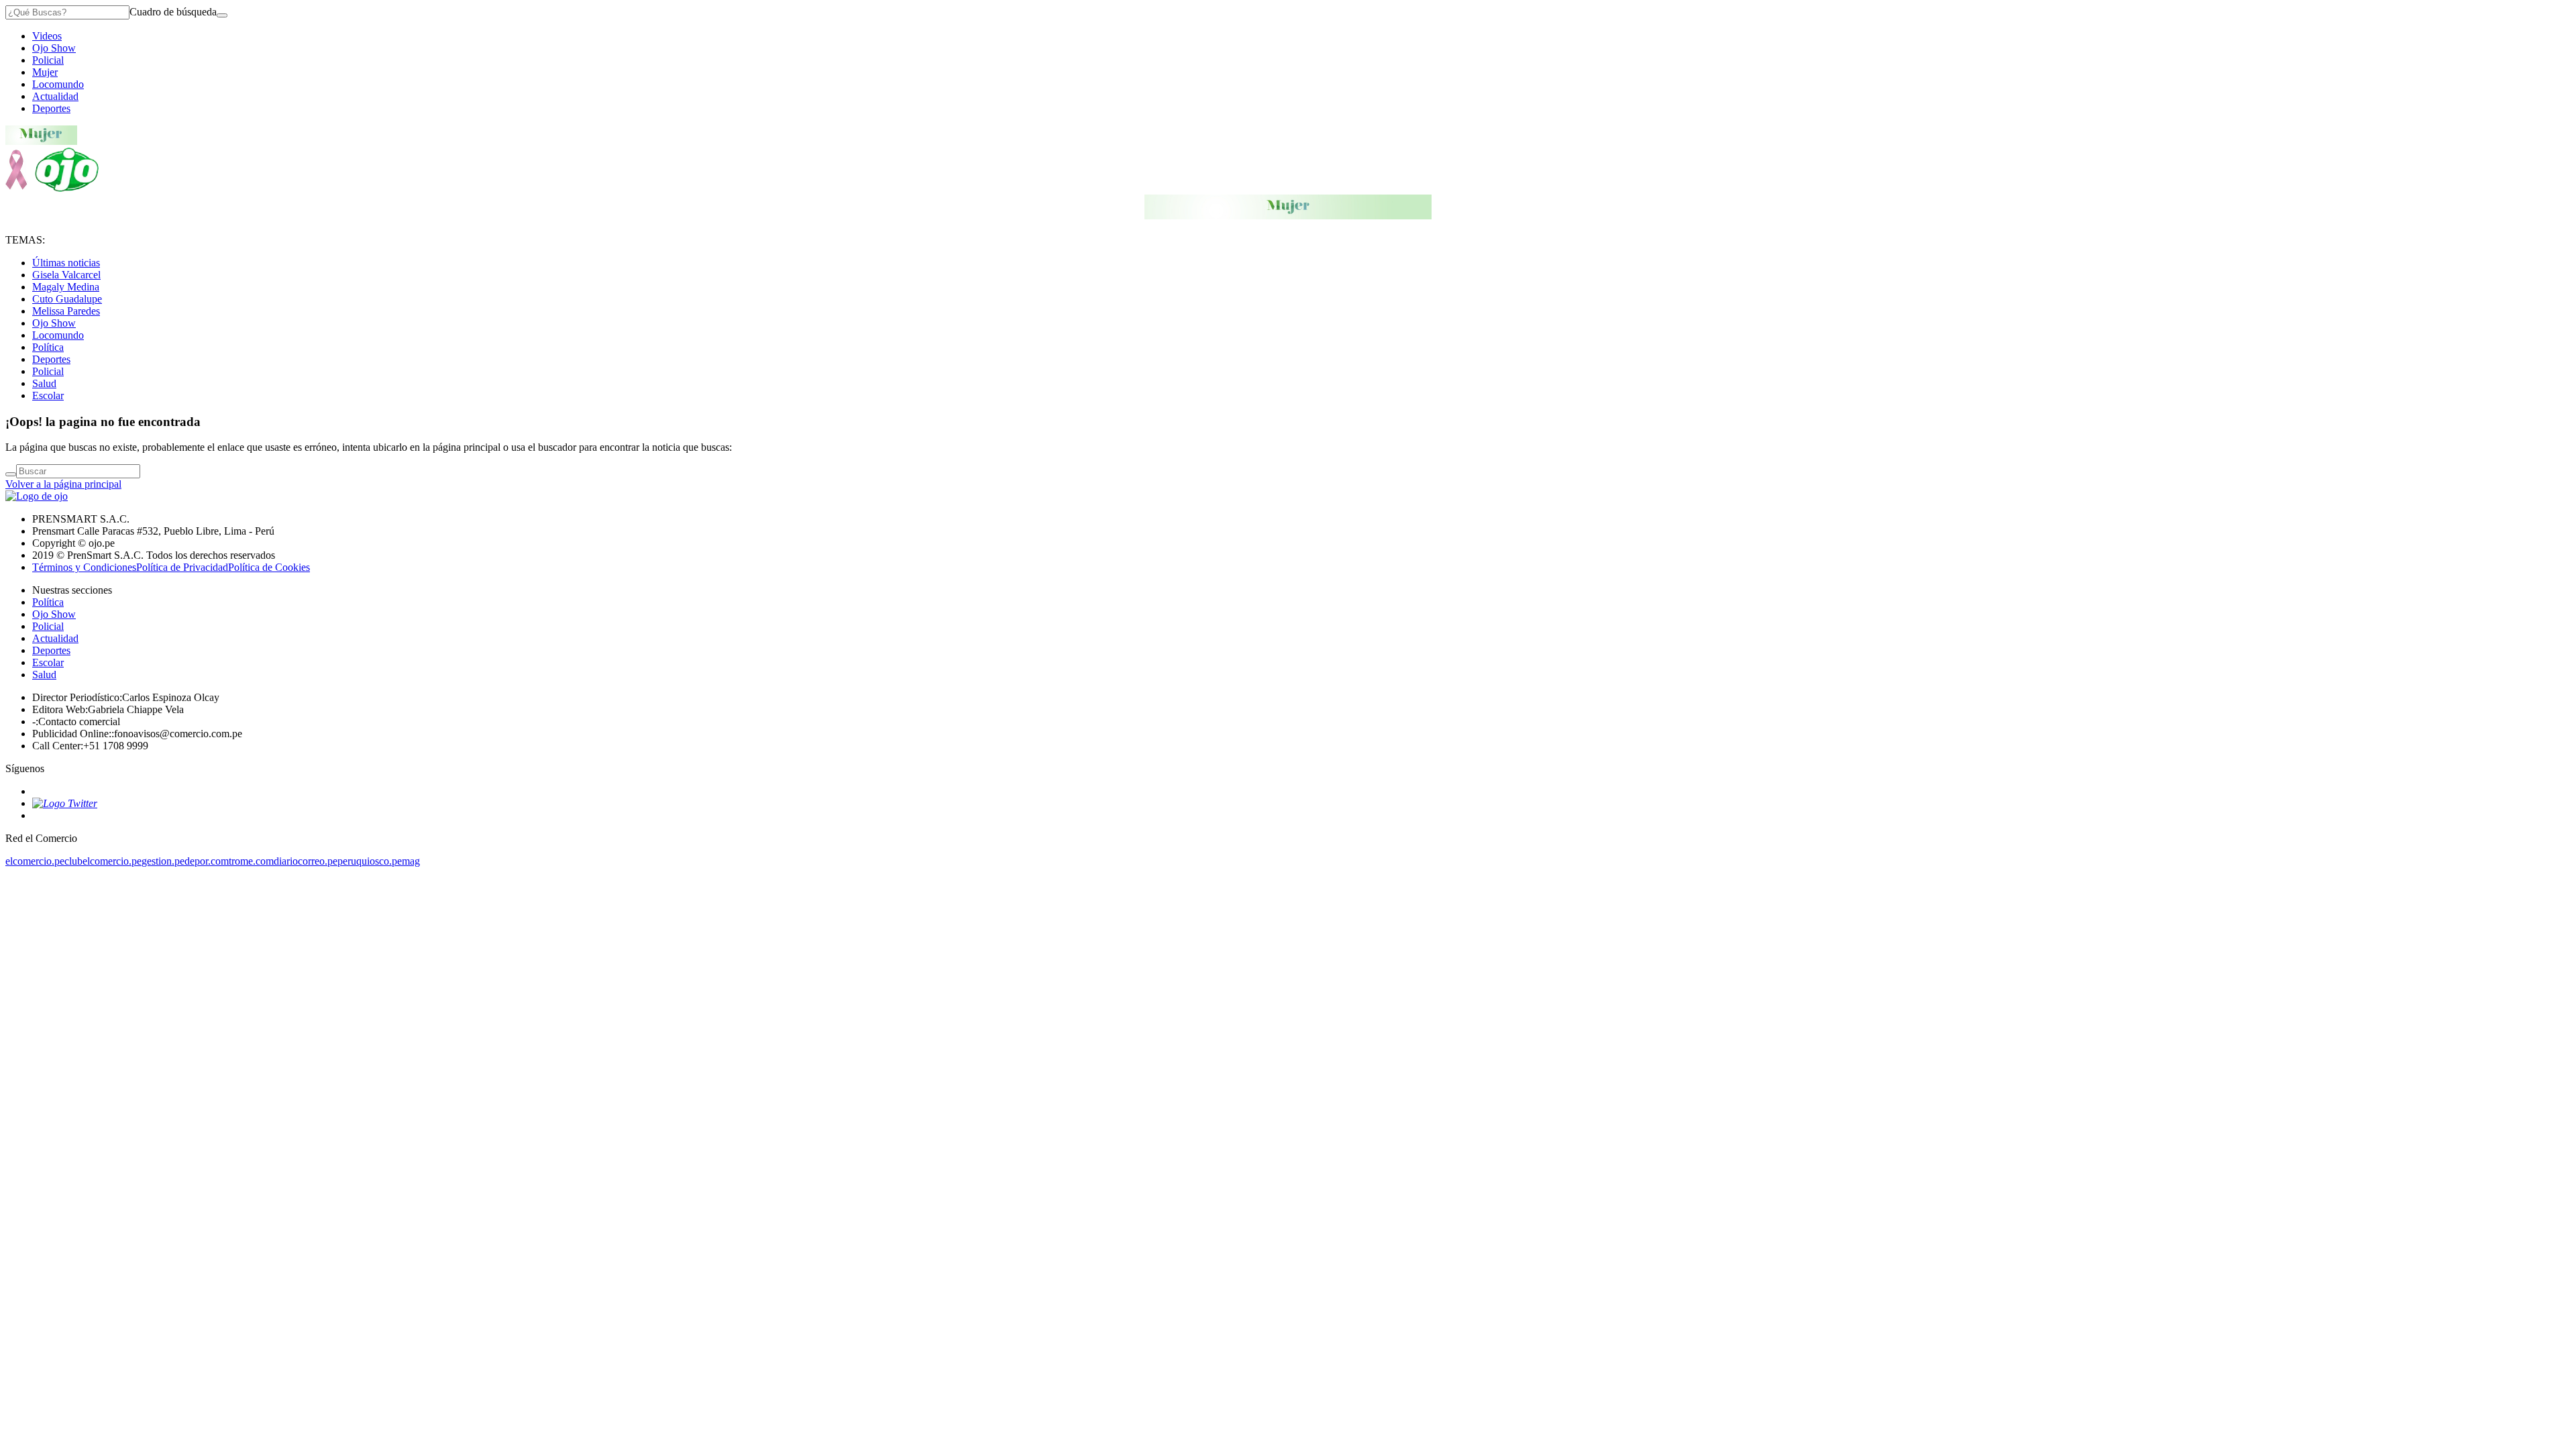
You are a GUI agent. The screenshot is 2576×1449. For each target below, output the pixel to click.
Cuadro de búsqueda (173, 12)
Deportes (51, 108)
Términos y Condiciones (84, 567)
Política (48, 347)
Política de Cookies (269, 567)
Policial (48, 60)
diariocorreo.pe (306, 861)
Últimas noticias (66, 263)
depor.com (207, 861)
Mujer (45, 72)
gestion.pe (163, 861)
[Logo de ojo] (52, 188)
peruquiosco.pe (370, 861)
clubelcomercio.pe (103, 861)
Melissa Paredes (66, 311)
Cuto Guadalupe (67, 299)
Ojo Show (54, 48)
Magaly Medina (66, 287)
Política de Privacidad (182, 567)
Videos (47, 36)
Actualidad (55, 96)
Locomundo (58, 84)
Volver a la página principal (63, 484)
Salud (44, 383)
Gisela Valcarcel (66, 275)
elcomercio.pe (35, 861)
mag (411, 861)
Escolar (48, 395)
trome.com (251, 861)
